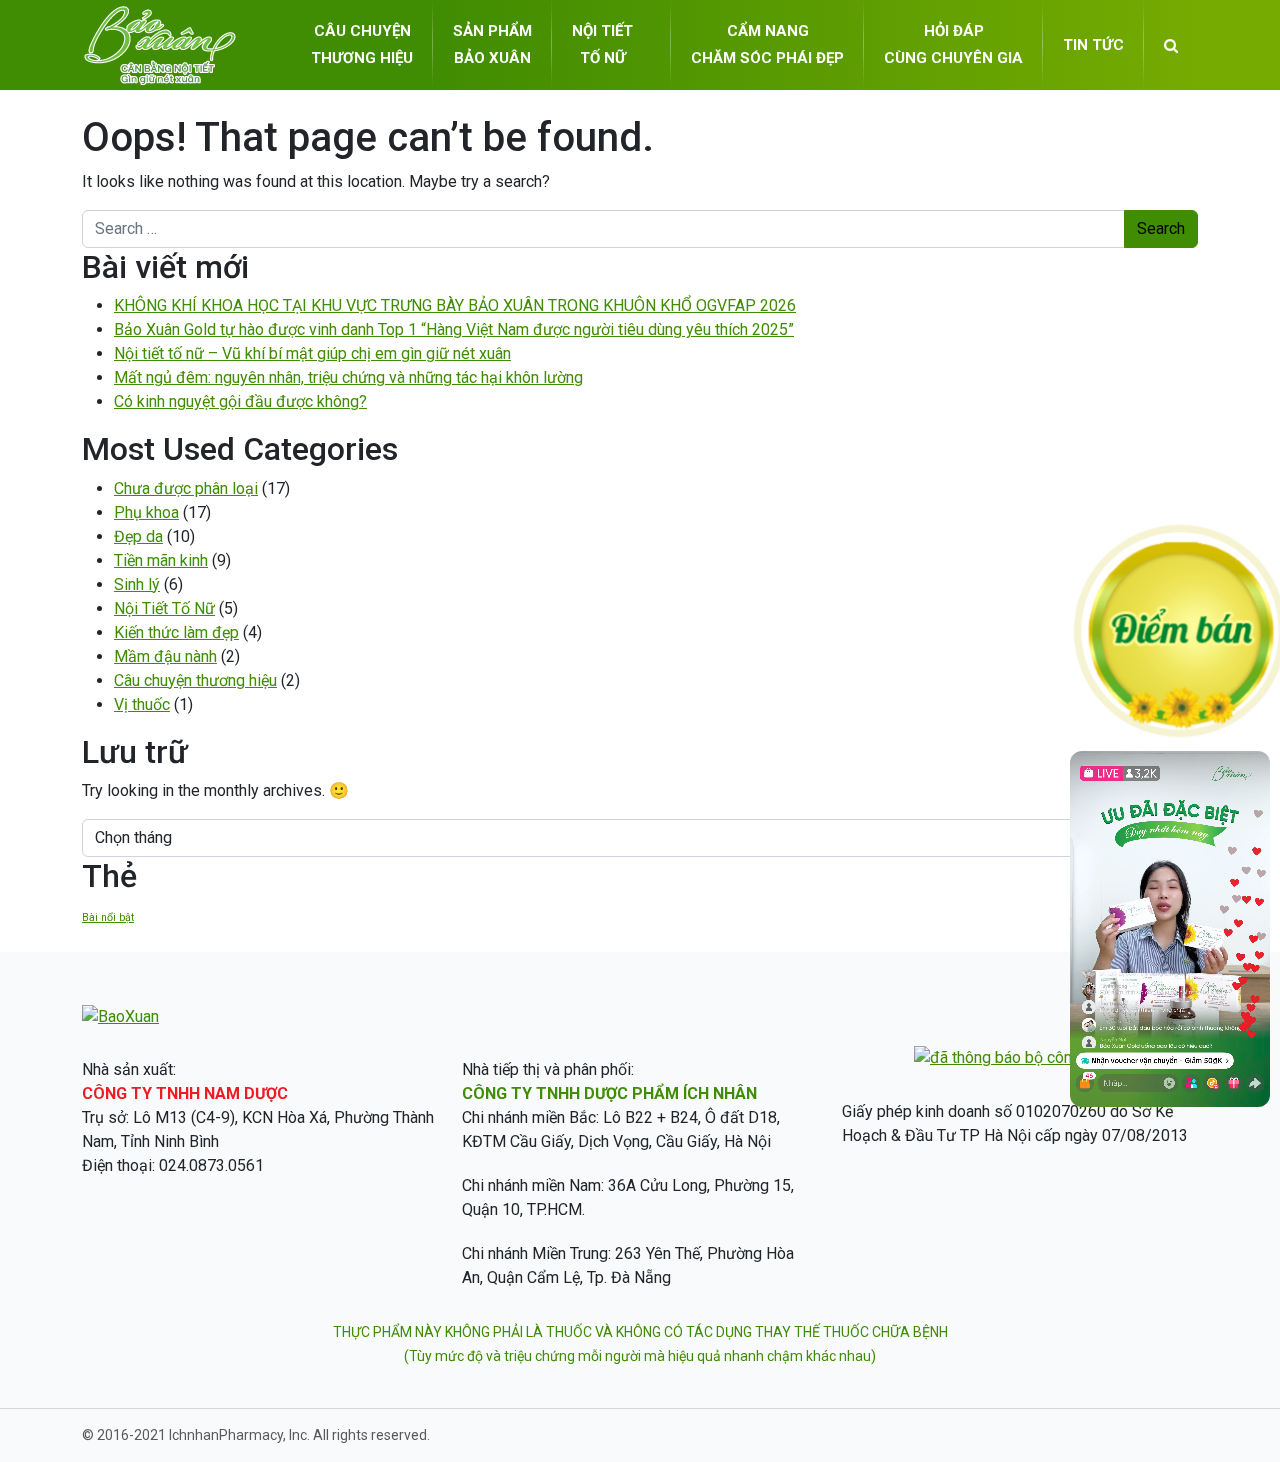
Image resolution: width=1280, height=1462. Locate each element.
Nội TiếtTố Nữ (602, 44)
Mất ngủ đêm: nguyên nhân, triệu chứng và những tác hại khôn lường (348, 377)
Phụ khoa (146, 512)
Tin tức (1093, 45)
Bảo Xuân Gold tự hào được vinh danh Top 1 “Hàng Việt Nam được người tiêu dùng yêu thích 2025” (454, 329)
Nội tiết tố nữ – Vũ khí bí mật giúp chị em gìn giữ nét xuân (312, 353)
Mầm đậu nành (165, 656)
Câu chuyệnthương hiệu (362, 44)
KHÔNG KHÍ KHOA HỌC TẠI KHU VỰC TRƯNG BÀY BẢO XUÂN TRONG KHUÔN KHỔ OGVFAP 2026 (455, 305)
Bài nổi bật (108, 917)
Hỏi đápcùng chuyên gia (953, 44)
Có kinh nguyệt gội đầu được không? (240, 401)
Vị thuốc (142, 704)
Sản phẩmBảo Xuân (492, 44)
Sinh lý (137, 584)
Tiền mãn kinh (161, 560)
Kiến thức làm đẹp (176, 632)
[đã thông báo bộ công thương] (1024, 1057)
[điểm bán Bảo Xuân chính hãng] (1180, 630)
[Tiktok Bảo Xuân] (1170, 1101)
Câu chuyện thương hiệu (195, 680)
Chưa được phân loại (186, 488)
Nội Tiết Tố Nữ (164, 608)
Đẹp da (138, 536)
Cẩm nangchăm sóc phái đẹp (767, 44)
